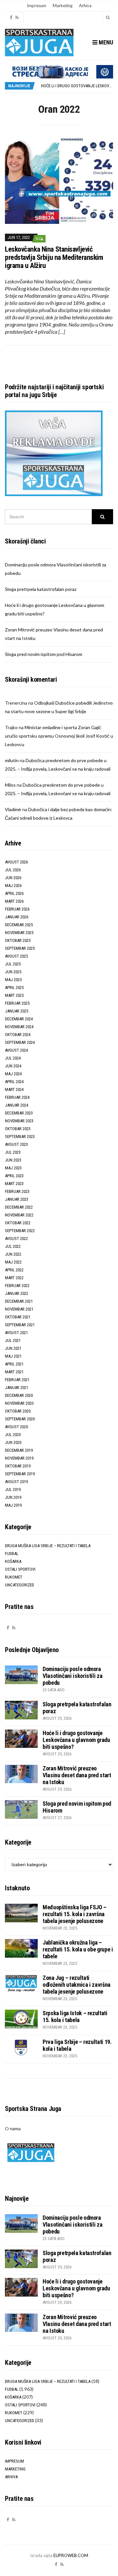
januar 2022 (17, 1293)
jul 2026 (13, 870)
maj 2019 (13, 1505)
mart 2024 (14, 1089)
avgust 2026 (16, 862)
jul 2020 (13, 1435)
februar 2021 (17, 1380)
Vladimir (13, 809)
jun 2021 (13, 1348)
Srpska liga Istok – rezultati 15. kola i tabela (75, 2016)
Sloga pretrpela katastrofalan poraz (41, 589)
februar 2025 (17, 1003)
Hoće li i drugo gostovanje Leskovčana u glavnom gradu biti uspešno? (76, 1740)
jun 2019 (13, 1497)
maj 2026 (13, 886)
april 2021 (14, 1364)
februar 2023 (17, 1191)
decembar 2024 (19, 1019)
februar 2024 (17, 1097)
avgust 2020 (16, 1427)
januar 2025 (17, 1011)
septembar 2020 (20, 1419)
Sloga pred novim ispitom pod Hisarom (44, 654)
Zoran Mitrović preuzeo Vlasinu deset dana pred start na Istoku (77, 1775)
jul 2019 (13, 1489)
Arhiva (85, 6)
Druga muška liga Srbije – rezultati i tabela (48, 1546)
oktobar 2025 (18, 940)
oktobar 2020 (18, 1411)
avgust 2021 (16, 1333)
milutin (12, 760)
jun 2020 (13, 1442)
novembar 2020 (19, 1403)
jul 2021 (13, 1340)
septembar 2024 (20, 1042)
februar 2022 (17, 1286)
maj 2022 (13, 1262)
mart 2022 (14, 1278)
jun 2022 (13, 1254)
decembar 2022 (19, 1207)
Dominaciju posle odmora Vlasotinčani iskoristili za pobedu (72, 1676)
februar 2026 (17, 909)
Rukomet (14, 1577)
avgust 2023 (16, 1144)
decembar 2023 (19, 1113)
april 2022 (14, 1270)
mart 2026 (14, 901)
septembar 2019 (20, 1474)
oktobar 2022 (18, 1223)
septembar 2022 (20, 1231)
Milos (10, 785)
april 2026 (14, 893)
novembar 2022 (19, 1215)
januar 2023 (17, 1199)
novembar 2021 (19, 1309)
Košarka (13, 1561)
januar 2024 (17, 1105)
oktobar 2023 (18, 1129)
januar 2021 (17, 1388)
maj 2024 (13, 1074)
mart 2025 (14, 995)
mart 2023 (14, 1184)
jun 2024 (13, 1066)
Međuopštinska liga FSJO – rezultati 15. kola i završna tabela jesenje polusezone (75, 1914)
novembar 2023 (19, 1121)
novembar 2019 (19, 1458)
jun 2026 (13, 878)
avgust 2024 (16, 1050)
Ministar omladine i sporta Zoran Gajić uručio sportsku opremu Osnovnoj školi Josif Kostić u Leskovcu (59, 736)
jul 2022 (13, 1246)
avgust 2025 (16, 956)
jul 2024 (13, 1058)
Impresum (37, 6)
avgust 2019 (16, 1482)
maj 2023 (13, 1168)
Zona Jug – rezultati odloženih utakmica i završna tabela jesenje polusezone (77, 1985)
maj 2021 (13, 1356)
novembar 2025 (19, 933)
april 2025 (14, 987)
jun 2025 (13, 972)
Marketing (63, 6)
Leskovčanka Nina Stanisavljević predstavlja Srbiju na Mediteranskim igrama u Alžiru (54, 257)
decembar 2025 (19, 925)
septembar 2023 (20, 1137)
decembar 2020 (19, 1395)
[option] (77, 86)
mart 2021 (14, 1372)
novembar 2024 (19, 1027)
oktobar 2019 (18, 1466)
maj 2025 (13, 980)
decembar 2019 (19, 1450)
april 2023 (14, 1176)
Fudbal (12, 1554)
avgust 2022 (16, 1238)
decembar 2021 (19, 1301)
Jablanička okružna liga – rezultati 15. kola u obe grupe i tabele (78, 1949)
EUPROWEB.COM (71, 2555)
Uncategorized (20, 1585)
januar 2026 (17, 917)
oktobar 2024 (18, 1035)
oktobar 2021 (18, 1317)
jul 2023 (13, 1152)
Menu (105, 42)
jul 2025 (13, 964)
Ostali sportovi (20, 1569)
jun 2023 (13, 1160)
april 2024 (14, 1082)
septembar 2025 (20, 948)
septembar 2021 (20, 1325)
